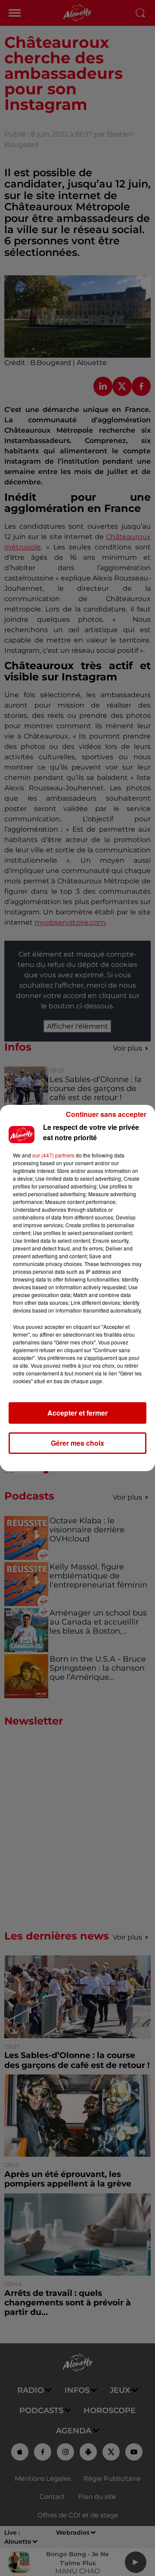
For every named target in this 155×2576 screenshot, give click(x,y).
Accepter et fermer (77, 1413)
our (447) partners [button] (53, 1155)
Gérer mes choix (77, 1443)
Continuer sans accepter (106, 1114)
